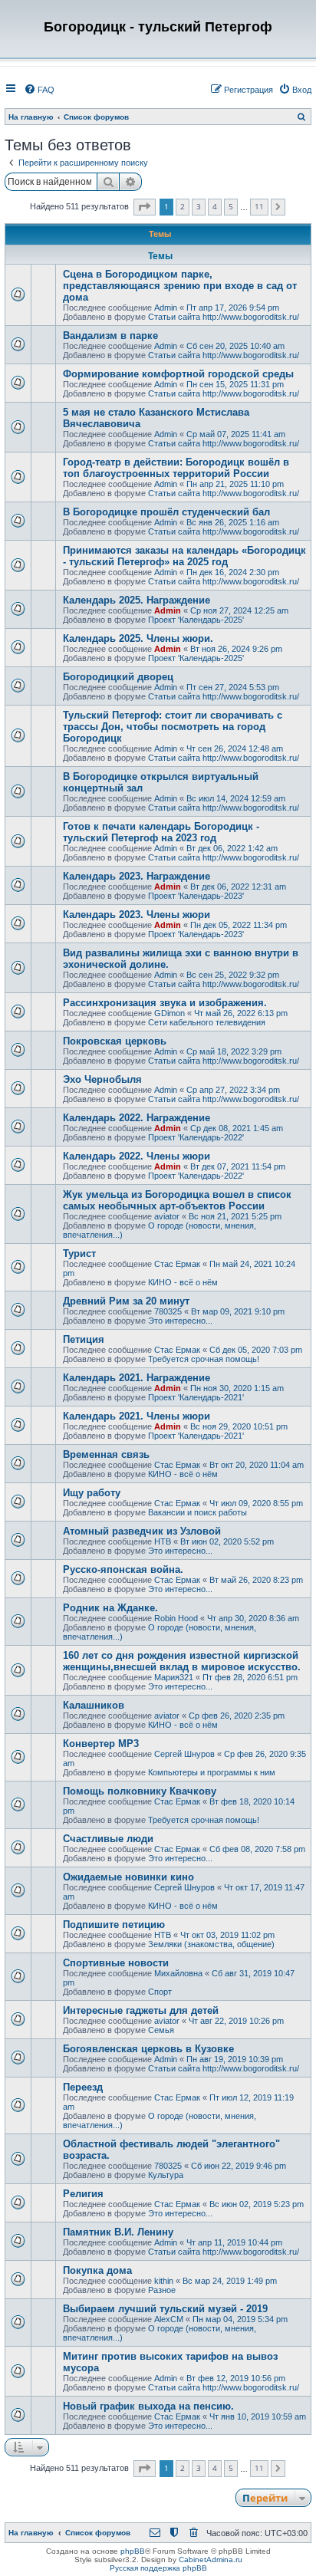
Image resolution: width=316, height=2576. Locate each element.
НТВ (163, 1541)
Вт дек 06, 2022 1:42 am (232, 848)
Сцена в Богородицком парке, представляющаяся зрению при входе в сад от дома (180, 286)
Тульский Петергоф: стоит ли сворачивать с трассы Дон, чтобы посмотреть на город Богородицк (173, 727)
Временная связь (106, 1454)
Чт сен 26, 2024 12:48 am (235, 748)
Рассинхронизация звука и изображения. (165, 1003)
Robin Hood (176, 1618)
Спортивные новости (116, 1963)
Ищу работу (92, 1493)
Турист (79, 1253)
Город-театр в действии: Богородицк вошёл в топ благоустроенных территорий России (176, 468)
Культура (166, 2175)
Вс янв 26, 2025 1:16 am (233, 522)
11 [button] (259, 206)
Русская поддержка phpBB (158, 2568)
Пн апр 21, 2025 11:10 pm (235, 484)
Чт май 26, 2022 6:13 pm (241, 1013)
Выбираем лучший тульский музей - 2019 (165, 2309)
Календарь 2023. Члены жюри (137, 915)
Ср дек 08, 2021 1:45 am (237, 1128)
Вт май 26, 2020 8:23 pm (256, 1580)
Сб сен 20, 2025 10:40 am (235, 346)
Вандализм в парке (110, 336)
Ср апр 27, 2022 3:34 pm (233, 1090)
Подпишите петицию (114, 1925)
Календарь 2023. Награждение (137, 876)
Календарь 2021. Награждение (137, 1378)
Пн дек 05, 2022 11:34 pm (239, 925)
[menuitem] (39, 90)
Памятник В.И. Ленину (118, 2232)
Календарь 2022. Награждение (137, 1118)
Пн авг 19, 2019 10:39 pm (235, 2059)
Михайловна (178, 1973)
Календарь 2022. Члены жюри (137, 1156)
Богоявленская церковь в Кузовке (148, 2049)
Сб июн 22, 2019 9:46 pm (239, 2166)
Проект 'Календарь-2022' (196, 1137)
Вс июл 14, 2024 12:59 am (236, 798)
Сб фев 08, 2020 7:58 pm (257, 1849)
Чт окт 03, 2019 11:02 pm (227, 1935)
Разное (162, 2290)
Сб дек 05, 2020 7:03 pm (256, 1350)
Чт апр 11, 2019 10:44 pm (234, 2242)
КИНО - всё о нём (183, 1282)
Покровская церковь (115, 1041)
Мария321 (174, 1677)
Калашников (94, 1705)
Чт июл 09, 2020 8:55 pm (256, 1503)
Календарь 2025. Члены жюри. (138, 638)
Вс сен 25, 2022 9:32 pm (233, 975)
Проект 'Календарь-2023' (196, 896)
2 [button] (183, 206)
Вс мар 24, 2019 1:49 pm (230, 2281)
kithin (164, 2281)
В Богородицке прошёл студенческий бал (166, 512)
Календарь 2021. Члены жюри (137, 1416)
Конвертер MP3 (101, 1744)
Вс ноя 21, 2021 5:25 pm (235, 1216)
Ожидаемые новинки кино (128, 1877)
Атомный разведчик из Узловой (142, 1531)
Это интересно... (180, 1321)
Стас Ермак (177, 1264)
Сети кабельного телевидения (207, 1022)
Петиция (84, 1339)
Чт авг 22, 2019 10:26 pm (236, 2021)
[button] (145, 207)
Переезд (83, 2087)
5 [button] (231, 206)
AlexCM (169, 2319)
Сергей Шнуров (184, 1754)
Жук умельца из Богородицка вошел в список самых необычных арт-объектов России (177, 1200)
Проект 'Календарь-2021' (196, 1397)
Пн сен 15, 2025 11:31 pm (235, 384)
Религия (83, 2194)
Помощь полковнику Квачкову (140, 1791)
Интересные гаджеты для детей (141, 2010)
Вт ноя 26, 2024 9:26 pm (236, 649)
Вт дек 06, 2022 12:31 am (238, 887)
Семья (161, 2030)
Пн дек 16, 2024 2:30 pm (233, 572)
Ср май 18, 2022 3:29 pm (234, 1051)
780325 (168, 1311)
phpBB (133, 2551)
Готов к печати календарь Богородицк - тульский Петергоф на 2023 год (161, 832)
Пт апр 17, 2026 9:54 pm (233, 308)
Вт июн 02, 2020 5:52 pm (227, 1541)
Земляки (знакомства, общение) (211, 1944)
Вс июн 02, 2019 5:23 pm (257, 2204)
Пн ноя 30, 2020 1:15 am (237, 1388)
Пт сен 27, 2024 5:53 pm (233, 687)
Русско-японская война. (123, 1569)
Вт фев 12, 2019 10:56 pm (236, 2378)
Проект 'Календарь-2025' (196, 620)
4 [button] (215, 206)
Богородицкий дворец (118, 677)
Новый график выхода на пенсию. (148, 2406)
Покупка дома (97, 2270)
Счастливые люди (108, 1839)
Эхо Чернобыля (102, 1079)
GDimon (170, 1013)
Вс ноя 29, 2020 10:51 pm (239, 1426)
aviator (167, 1216)
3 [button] (199, 206)
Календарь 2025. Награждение (137, 600)
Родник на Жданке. (110, 1608)
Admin (166, 308)
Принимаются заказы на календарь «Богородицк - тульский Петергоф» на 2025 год (184, 556)
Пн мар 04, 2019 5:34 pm (240, 2319)
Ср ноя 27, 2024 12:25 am (239, 610)
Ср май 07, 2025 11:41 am (236, 434)
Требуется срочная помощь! (204, 1359)
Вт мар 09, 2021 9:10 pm (238, 1311)
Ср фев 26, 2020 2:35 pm (237, 1716)
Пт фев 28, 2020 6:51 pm (250, 1677)
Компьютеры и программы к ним (212, 1772)
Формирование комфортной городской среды (178, 374)
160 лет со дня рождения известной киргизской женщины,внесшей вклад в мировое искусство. (182, 1661)
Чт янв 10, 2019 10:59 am (258, 2416)
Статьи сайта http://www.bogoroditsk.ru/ (224, 317)
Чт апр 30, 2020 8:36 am (253, 1618)
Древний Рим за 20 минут (126, 1301)
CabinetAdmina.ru (211, 2560)
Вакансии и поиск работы (197, 1512)
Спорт (160, 1992)
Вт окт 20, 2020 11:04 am (257, 1465)
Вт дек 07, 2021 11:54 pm (238, 1166)
